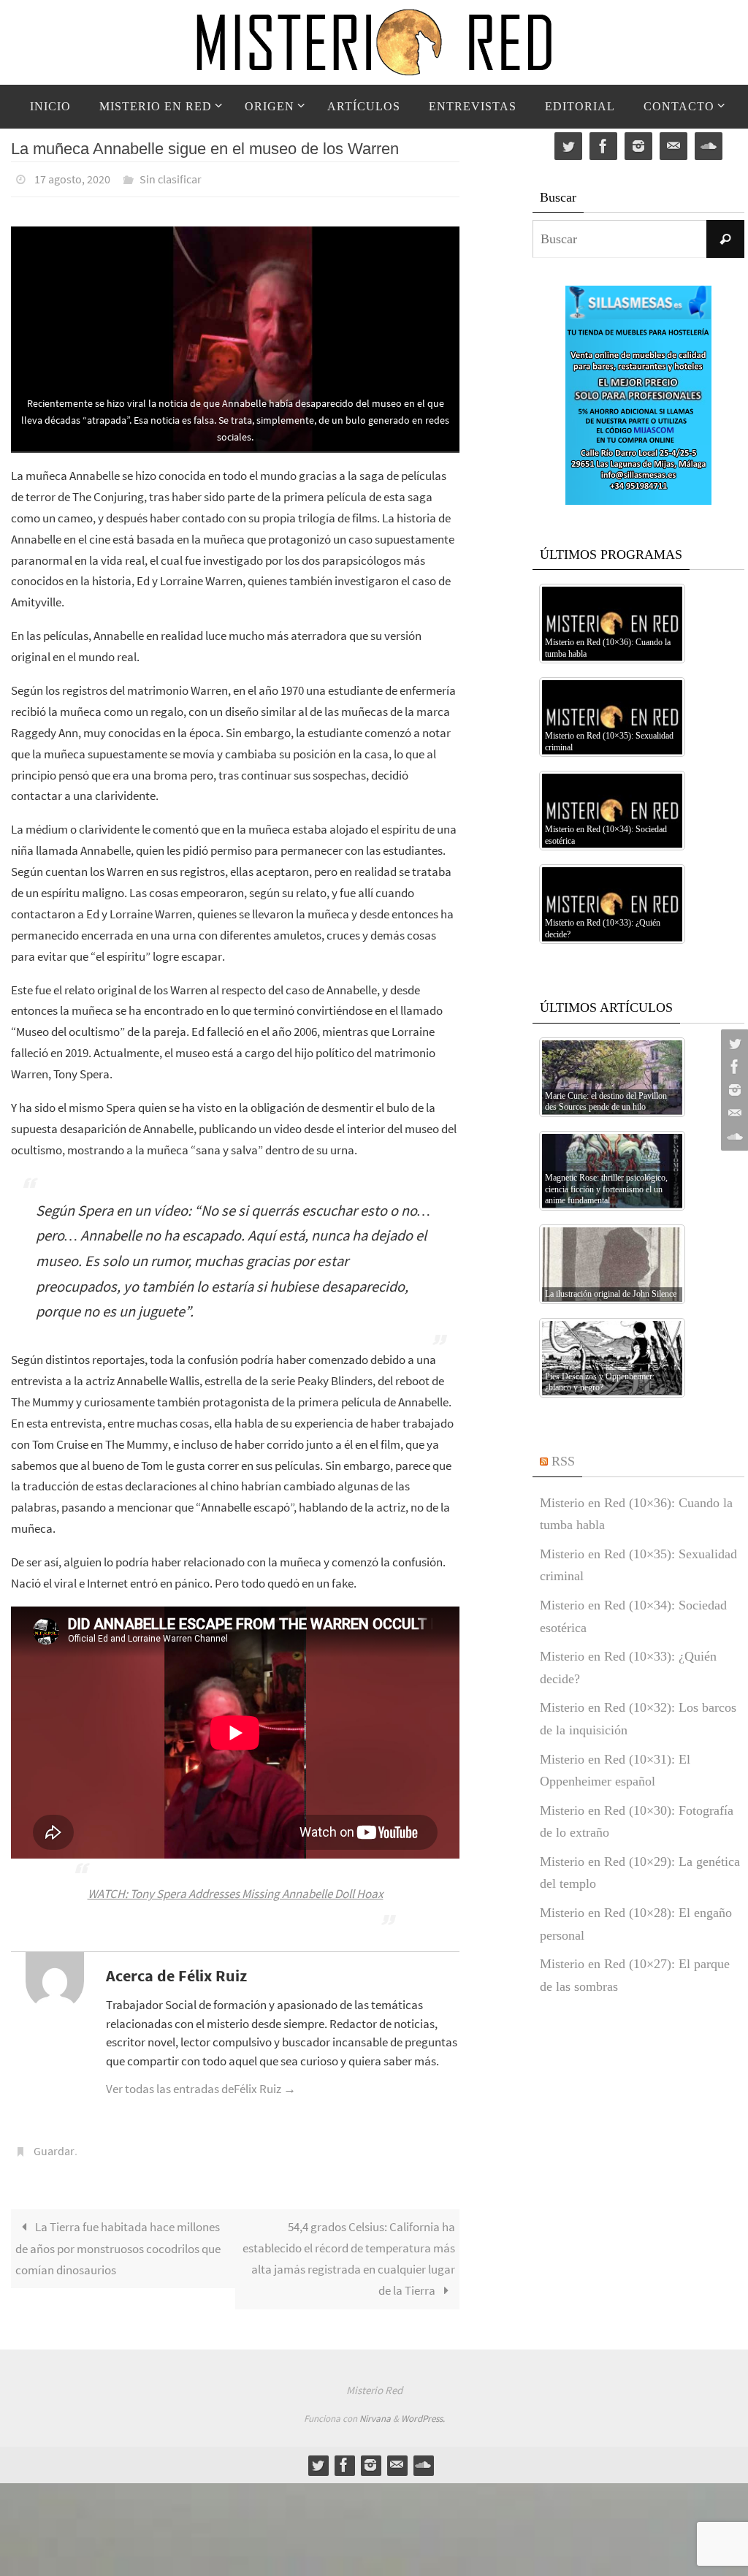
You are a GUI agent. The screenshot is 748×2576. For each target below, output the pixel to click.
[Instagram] (733, 1090)
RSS (563, 1461)
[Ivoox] (733, 1137)
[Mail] (733, 1113)
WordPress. (423, 2411)
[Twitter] (733, 1043)
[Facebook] (733, 1067)
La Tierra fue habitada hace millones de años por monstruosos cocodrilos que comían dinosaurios (118, 2240)
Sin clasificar (171, 178)
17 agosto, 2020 (72, 178)
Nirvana (375, 2411)
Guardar (54, 2145)
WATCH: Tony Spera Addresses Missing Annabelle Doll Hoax (236, 1890)
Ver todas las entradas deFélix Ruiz (201, 2085)
